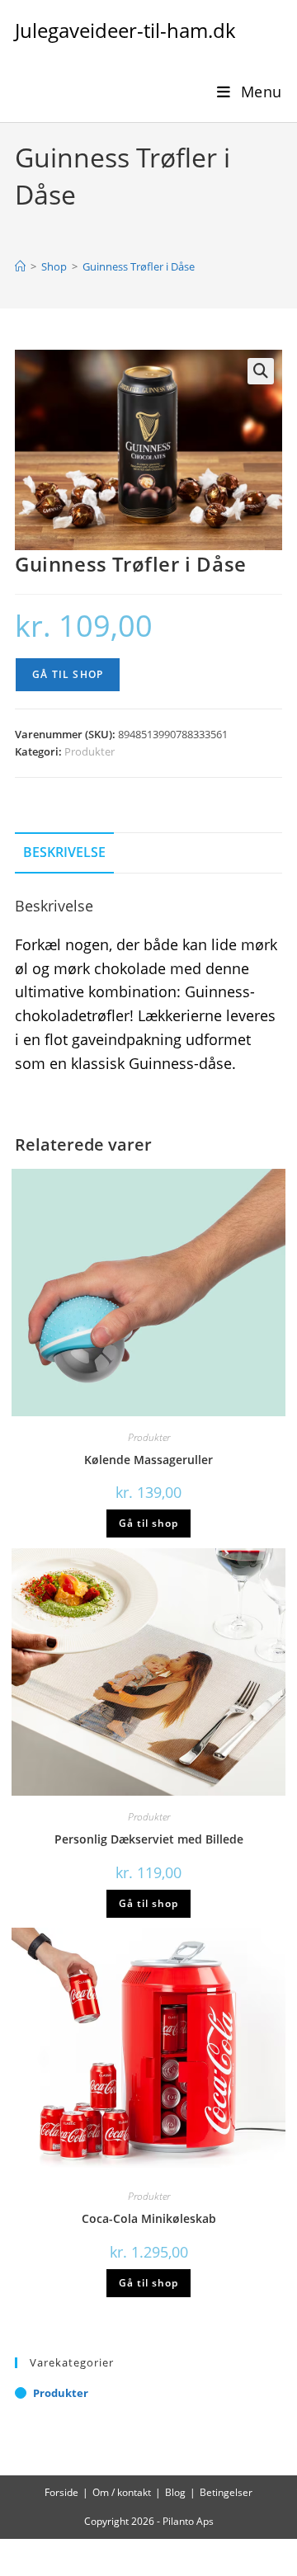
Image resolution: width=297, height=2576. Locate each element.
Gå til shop (68, 674)
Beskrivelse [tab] (64, 852)
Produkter (90, 751)
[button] (261, 371)
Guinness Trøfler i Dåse (139, 266)
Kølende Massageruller (148, 1460)
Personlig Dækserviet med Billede (149, 1839)
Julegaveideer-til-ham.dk (125, 30)
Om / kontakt (122, 2492)
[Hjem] (20, 266)
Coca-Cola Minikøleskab (149, 2218)
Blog (175, 2492)
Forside (61, 2492)
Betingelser (226, 2492)
